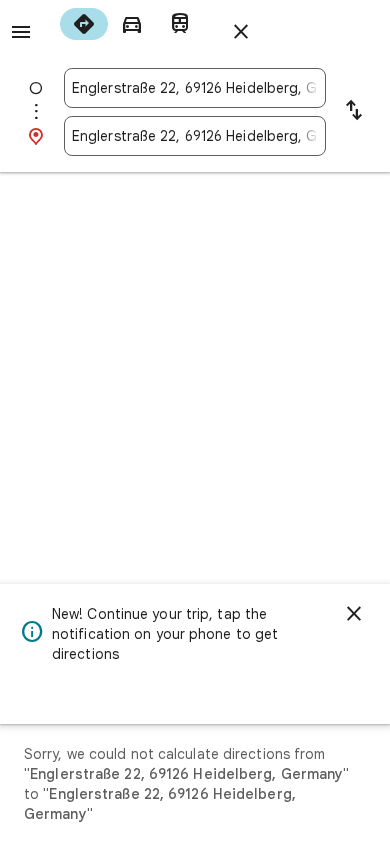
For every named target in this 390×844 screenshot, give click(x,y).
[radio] (84, 24)
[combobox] (195, 88)
